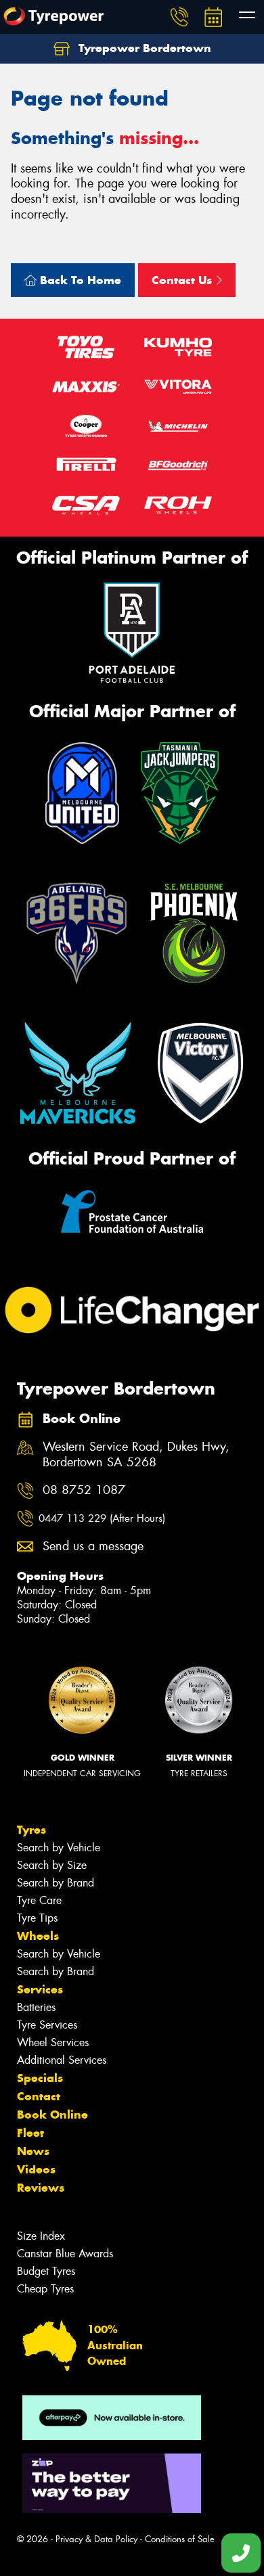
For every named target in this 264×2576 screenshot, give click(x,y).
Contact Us (183, 280)
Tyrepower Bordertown (143, 48)
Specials (40, 2078)
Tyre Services (47, 2025)
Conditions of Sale (180, 2539)
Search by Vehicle (59, 1848)
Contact (39, 2096)
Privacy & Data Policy (96, 2539)
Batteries (36, 2007)
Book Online (52, 2115)
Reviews (41, 2188)
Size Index (41, 2236)
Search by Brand (56, 1883)
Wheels (38, 1936)
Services (40, 1989)
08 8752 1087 (84, 1490)
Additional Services (62, 2060)
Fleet (30, 2133)
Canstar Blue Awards (65, 2254)
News (33, 2151)
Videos (36, 2169)
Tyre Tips (37, 1918)
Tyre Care (39, 1900)
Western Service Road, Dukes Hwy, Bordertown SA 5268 (136, 1455)
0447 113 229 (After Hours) (102, 1518)
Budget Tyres (46, 2271)
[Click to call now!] (179, 17)
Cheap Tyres (45, 2289)
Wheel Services (53, 2042)
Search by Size (52, 1865)
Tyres (31, 1830)
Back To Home (79, 280)
